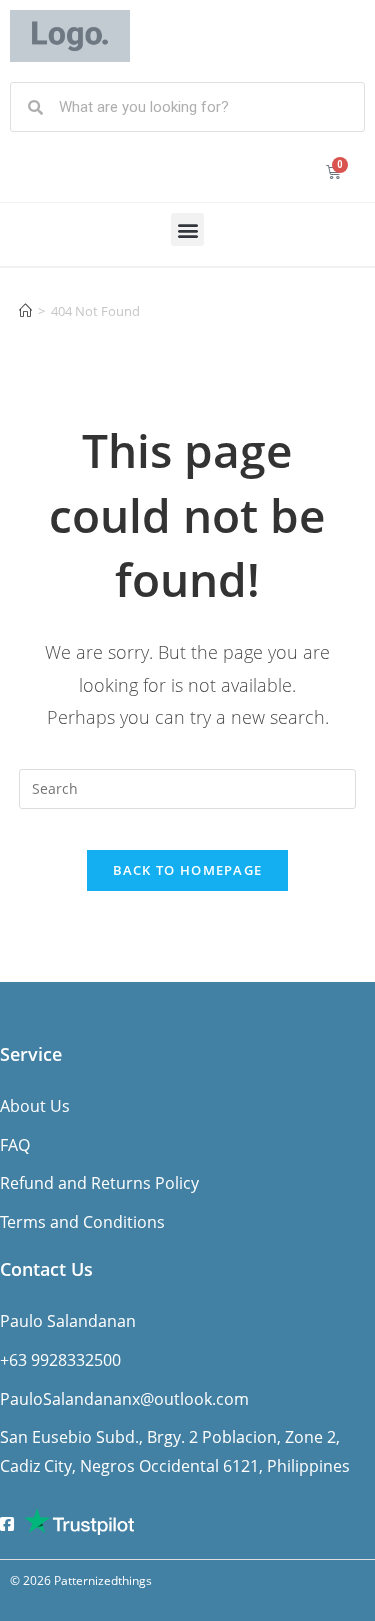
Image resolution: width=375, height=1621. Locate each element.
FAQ (15, 1145)
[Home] (25, 311)
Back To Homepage (188, 870)
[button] (187, 229)
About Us (35, 1106)
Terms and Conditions (82, 1222)
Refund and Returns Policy (99, 1183)
